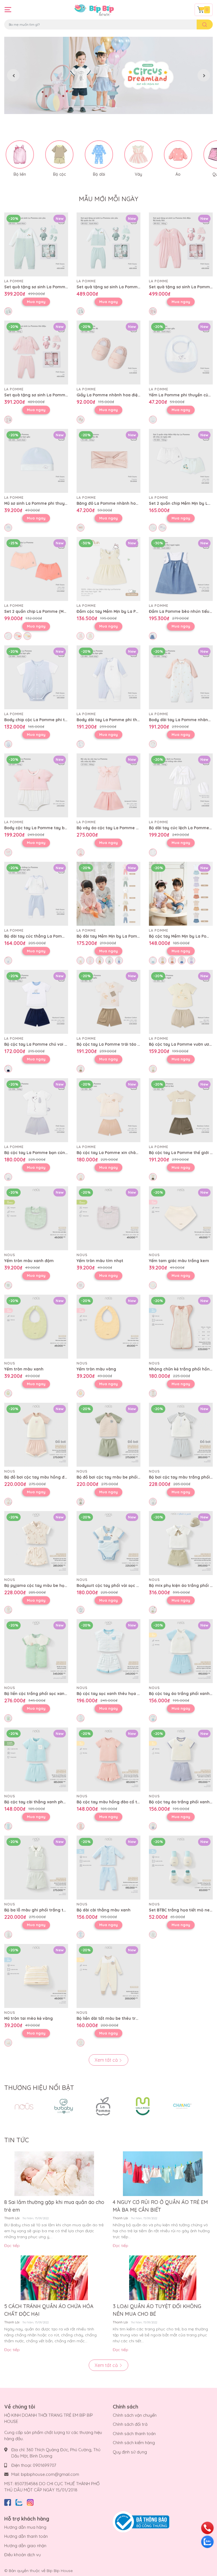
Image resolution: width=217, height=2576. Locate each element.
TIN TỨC (17, 2140)
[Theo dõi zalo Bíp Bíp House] (19, 2501)
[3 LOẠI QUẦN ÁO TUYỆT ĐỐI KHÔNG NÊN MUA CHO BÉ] (163, 2278)
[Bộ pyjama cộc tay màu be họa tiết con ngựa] (36, 1543)
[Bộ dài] (99, 154)
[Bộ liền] (20, 154)
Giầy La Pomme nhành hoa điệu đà (111, 395)
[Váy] (138, 154)
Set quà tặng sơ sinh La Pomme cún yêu (45, 287)
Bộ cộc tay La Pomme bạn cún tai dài (42, 1153)
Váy (138, 174)
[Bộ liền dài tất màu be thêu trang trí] (108, 1976)
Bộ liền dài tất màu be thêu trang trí (113, 2018)
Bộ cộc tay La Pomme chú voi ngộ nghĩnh (46, 1044)
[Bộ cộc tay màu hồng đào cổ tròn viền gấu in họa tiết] (108, 1759)
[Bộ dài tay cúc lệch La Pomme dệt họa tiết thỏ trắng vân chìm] (181, 785)
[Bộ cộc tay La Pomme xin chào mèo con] (108, 1110)
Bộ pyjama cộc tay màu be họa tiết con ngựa (49, 1585)
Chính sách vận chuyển (135, 2415)
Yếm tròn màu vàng (96, 1369)
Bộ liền (20, 174)
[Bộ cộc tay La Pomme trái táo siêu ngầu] (108, 1002)
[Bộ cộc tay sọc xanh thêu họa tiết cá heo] (108, 1651)
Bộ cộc (59, 174)
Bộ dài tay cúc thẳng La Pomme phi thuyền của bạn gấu (61, 936)
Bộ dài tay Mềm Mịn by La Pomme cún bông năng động (132, 936)
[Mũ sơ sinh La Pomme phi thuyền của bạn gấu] (36, 461)
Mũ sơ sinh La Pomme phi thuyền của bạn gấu (50, 503)
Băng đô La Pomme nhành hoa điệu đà (115, 503)
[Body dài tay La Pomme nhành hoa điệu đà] (181, 677)
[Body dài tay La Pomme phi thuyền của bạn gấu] (108, 677)
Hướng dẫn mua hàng (25, 2527)
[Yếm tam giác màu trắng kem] (181, 1218)
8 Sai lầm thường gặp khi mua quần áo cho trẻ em (54, 2206)
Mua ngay (36, 302)
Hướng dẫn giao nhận (25, 2546)
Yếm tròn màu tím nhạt (100, 1261)
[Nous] (24, 2106)
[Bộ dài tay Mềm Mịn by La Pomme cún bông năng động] (108, 894)
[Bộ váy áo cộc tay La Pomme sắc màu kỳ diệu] (108, 785)
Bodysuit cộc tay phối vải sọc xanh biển (116, 1585)
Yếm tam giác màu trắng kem (179, 1261)
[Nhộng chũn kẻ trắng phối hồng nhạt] (181, 1327)
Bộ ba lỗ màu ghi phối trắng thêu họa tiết (46, 1910)
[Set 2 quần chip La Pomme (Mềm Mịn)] (36, 569)
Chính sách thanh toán (134, 2434)
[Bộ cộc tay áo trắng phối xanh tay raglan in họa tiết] (181, 1651)
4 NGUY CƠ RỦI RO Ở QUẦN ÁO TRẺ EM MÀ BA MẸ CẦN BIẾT (160, 2206)
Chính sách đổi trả (130, 2424)
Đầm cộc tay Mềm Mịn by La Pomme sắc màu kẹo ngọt (131, 611)
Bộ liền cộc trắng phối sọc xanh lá (38, 1694)
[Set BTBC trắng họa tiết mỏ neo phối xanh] (181, 1868)
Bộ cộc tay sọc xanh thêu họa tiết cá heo (118, 1694)
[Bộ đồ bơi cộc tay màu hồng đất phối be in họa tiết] (36, 1435)
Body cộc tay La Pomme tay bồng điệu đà (46, 828)
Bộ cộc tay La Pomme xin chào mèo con (117, 1153)
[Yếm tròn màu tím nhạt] (108, 1218)
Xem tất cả (107, 2060)
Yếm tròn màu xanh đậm (29, 1261)
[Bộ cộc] (59, 154)
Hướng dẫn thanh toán (26, 2536)
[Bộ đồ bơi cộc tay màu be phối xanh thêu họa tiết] (108, 1435)
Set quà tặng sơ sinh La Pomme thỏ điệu (45, 395)
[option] (108, 75)
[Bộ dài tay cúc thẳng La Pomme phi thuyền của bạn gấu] (36, 894)
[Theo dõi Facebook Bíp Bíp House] (8, 2501)
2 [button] (108, 108)
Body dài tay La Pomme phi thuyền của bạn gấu (125, 720)
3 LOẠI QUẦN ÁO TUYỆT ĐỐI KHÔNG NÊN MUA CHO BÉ (157, 2310)
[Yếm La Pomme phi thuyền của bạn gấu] (181, 353)
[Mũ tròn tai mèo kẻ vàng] (36, 1976)
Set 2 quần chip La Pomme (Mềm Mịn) (42, 611)
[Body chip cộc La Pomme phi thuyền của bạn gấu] (36, 677)
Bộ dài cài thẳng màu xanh (104, 1910)
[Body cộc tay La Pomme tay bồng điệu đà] (36, 785)
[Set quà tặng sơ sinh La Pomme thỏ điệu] (181, 244)
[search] (205, 24)
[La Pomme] (103, 2106)
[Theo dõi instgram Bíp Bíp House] (30, 2501)
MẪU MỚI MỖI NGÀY (108, 199)
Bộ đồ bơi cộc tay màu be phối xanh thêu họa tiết (126, 1477)
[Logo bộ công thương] (141, 2522)
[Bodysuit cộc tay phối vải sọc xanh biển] (108, 1543)
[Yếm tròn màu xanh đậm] (36, 1218)
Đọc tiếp (12, 2246)
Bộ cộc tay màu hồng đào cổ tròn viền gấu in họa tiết (130, 1802)
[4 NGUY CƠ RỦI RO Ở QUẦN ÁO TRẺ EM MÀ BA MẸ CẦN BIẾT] (163, 2174)
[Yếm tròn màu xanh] (36, 1327)
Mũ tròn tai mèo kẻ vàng (29, 2018)
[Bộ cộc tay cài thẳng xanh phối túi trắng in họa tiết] (36, 1759)
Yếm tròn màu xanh (24, 1369)
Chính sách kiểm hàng (134, 2443)
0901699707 (45, 2465)
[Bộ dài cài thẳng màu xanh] (108, 1868)
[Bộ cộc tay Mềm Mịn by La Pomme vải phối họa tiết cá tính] (181, 894)
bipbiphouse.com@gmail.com (50, 2474)
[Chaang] (182, 2106)
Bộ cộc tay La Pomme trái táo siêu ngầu (117, 1044)
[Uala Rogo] (143, 2106)
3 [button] (115, 108)
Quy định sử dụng (130, 2452)
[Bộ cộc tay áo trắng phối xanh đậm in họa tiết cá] (181, 1759)
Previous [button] (13, 75)
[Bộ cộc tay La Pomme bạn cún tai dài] (36, 1110)
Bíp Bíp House (60, 2571)
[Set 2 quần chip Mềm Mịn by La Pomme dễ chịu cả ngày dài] (181, 461)
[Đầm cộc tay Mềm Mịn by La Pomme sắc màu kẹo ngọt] (108, 569)
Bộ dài (99, 174)
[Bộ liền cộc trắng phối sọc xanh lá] (36, 1651)
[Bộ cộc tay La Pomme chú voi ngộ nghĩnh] (36, 1002)
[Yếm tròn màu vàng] (108, 1327)
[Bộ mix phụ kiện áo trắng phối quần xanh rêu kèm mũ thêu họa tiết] (181, 1543)
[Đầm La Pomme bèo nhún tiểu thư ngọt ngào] (181, 569)
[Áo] (178, 154)
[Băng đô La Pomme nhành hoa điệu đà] (108, 461)
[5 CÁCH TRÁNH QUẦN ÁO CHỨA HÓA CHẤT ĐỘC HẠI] (54, 2278)
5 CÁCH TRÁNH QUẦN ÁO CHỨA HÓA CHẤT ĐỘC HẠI (49, 2310)
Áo (178, 174)
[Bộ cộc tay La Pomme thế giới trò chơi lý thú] (181, 1110)
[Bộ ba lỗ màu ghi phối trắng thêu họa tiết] (36, 1868)
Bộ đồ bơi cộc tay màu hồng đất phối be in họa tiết (55, 1477)
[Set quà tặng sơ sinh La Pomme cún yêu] (36, 244)
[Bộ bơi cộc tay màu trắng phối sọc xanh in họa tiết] (181, 1435)
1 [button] (102, 108)
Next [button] (204, 75)
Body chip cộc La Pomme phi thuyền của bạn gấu (54, 720)
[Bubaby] (64, 2106)
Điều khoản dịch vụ (23, 2555)
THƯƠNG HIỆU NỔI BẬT (39, 2088)
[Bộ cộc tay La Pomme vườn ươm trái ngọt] (181, 1002)
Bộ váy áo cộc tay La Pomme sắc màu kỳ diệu (122, 828)
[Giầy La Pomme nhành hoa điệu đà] (108, 353)
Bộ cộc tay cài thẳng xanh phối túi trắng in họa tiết (56, 1802)
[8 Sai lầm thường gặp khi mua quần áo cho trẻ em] (54, 2174)
